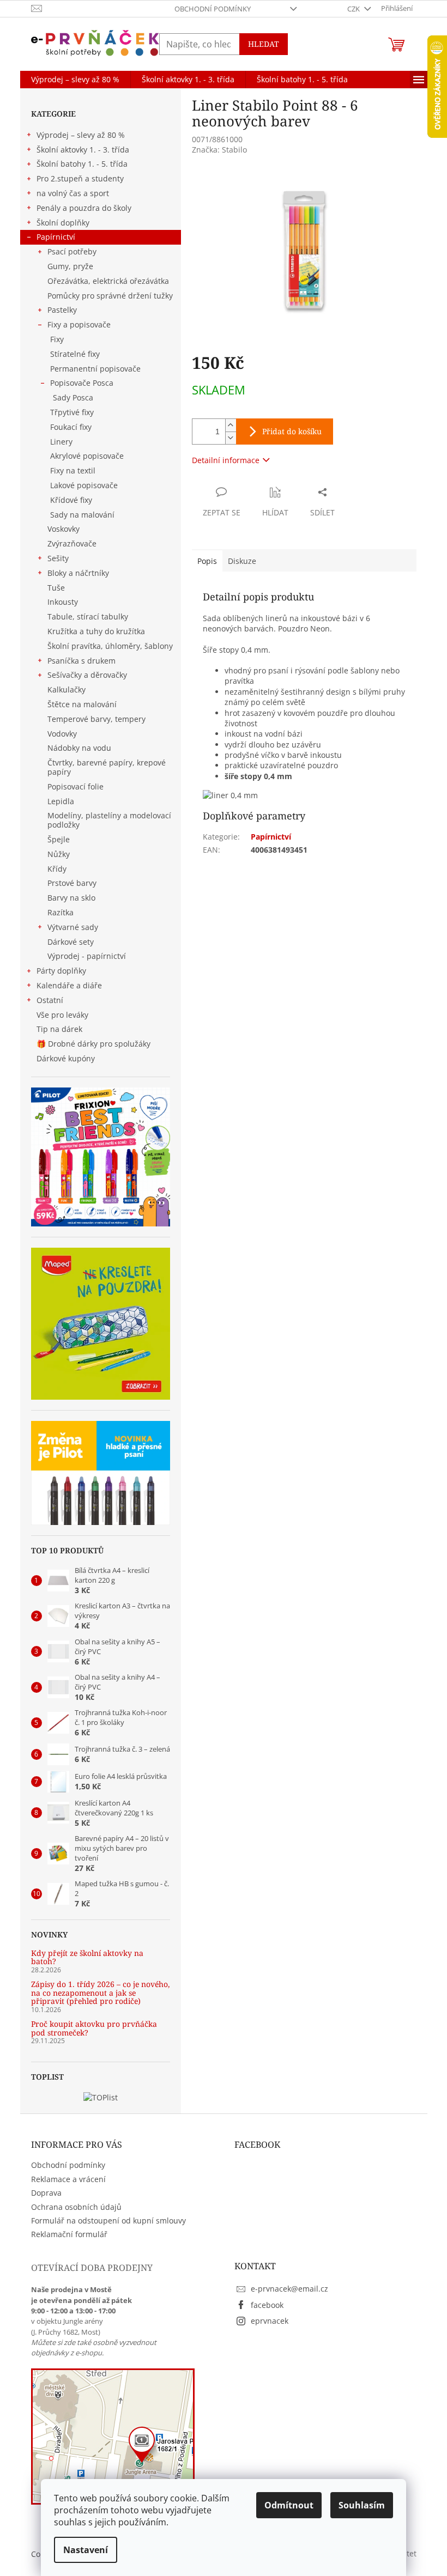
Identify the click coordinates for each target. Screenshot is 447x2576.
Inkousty (63, 602)
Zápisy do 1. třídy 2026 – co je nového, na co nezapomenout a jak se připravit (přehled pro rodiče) (101, 1992)
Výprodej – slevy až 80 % (81, 135)
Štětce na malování (82, 704)
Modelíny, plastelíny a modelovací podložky (109, 820)
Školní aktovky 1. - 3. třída (83, 150)
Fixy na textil (73, 470)
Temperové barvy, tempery (96, 719)
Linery (61, 442)
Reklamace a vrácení (68, 2179)
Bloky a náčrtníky (78, 573)
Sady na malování (82, 515)
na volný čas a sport (73, 193)
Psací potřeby (72, 251)
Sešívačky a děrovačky (87, 675)
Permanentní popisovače (95, 369)
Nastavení (86, 2550)
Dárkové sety (71, 942)
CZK (354, 9)
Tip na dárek (59, 1029)
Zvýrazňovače (72, 543)
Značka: (219, 150)
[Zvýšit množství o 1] (231, 425)
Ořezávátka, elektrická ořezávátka (108, 281)
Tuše (56, 588)
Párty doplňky (61, 971)
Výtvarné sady (73, 927)
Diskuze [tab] (242, 561)
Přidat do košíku (292, 431)
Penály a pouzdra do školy (84, 208)
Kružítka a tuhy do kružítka (96, 631)
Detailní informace (226, 460)
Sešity (58, 558)
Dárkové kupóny (67, 1058)
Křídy (57, 869)
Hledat (264, 44)
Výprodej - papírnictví (87, 956)
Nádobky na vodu (79, 748)
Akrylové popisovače (87, 456)
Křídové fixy (71, 500)
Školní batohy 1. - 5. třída (82, 164)
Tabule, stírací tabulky (88, 616)
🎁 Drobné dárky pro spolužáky (93, 1044)
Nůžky (59, 854)
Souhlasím (362, 2505)
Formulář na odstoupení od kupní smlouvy (108, 2220)
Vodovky (62, 734)
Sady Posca (73, 397)
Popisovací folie (75, 786)
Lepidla (61, 801)
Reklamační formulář (69, 2234)
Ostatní (50, 1000)
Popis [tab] (207, 561)
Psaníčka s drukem (81, 661)
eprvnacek (270, 2321)
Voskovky (64, 529)
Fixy (57, 339)
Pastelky (62, 310)
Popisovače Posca (82, 383)
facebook (267, 2305)
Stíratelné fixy (75, 354)
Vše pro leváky (62, 1015)
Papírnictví (56, 237)
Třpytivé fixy (72, 412)
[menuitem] (75, 80)
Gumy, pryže (70, 266)
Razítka (61, 912)
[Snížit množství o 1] (231, 438)
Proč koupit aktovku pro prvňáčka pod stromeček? (94, 2028)
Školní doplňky (63, 223)
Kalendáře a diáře (69, 985)
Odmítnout (289, 2505)
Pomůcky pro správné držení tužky (110, 296)
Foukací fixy (71, 427)
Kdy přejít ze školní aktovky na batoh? (87, 1957)
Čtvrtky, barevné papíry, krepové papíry (107, 767)
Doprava (46, 2193)
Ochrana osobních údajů (76, 2207)
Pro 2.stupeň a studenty (80, 178)
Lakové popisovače (84, 485)
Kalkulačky (67, 689)
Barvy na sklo (71, 898)
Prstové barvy (72, 883)
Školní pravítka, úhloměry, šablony (110, 646)
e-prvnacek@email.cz (289, 2289)
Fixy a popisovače (79, 324)
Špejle (59, 839)
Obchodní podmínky (213, 9)
